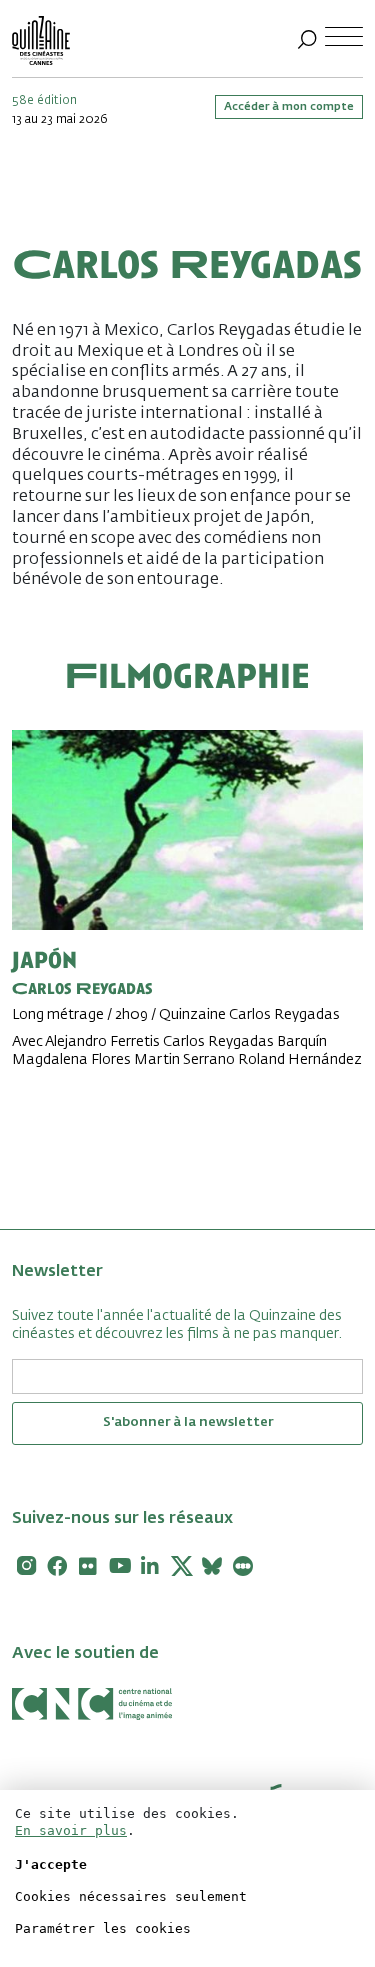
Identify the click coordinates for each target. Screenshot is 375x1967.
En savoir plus (71, 1830)
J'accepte (51, 1864)
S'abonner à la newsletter (188, 1422)
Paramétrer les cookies (103, 1928)
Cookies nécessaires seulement (131, 1896)
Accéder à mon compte (289, 106)
